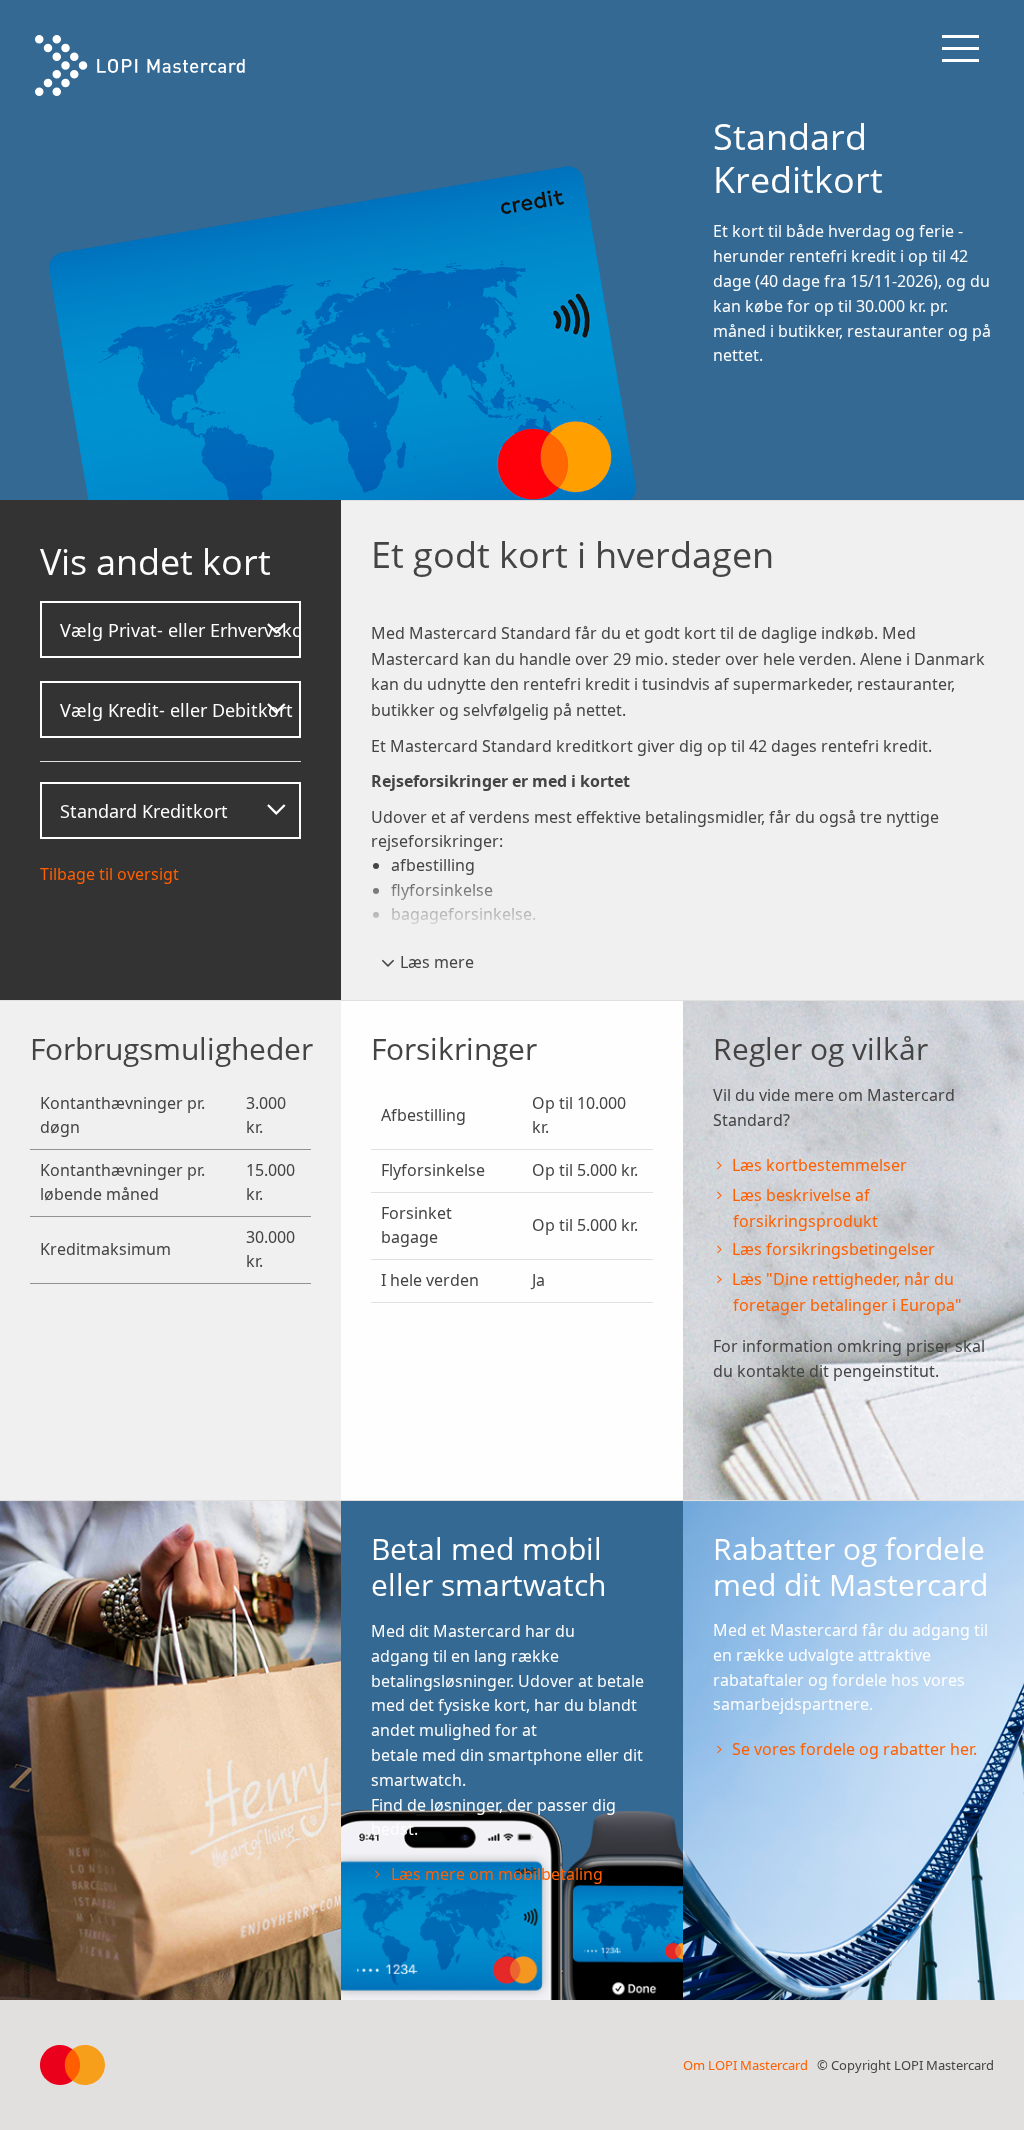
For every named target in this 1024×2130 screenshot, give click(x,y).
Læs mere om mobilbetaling (497, 1874)
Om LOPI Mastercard (745, 2065)
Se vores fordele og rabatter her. (854, 1749)
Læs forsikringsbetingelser (835, 1249)
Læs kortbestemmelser (819, 1165)
